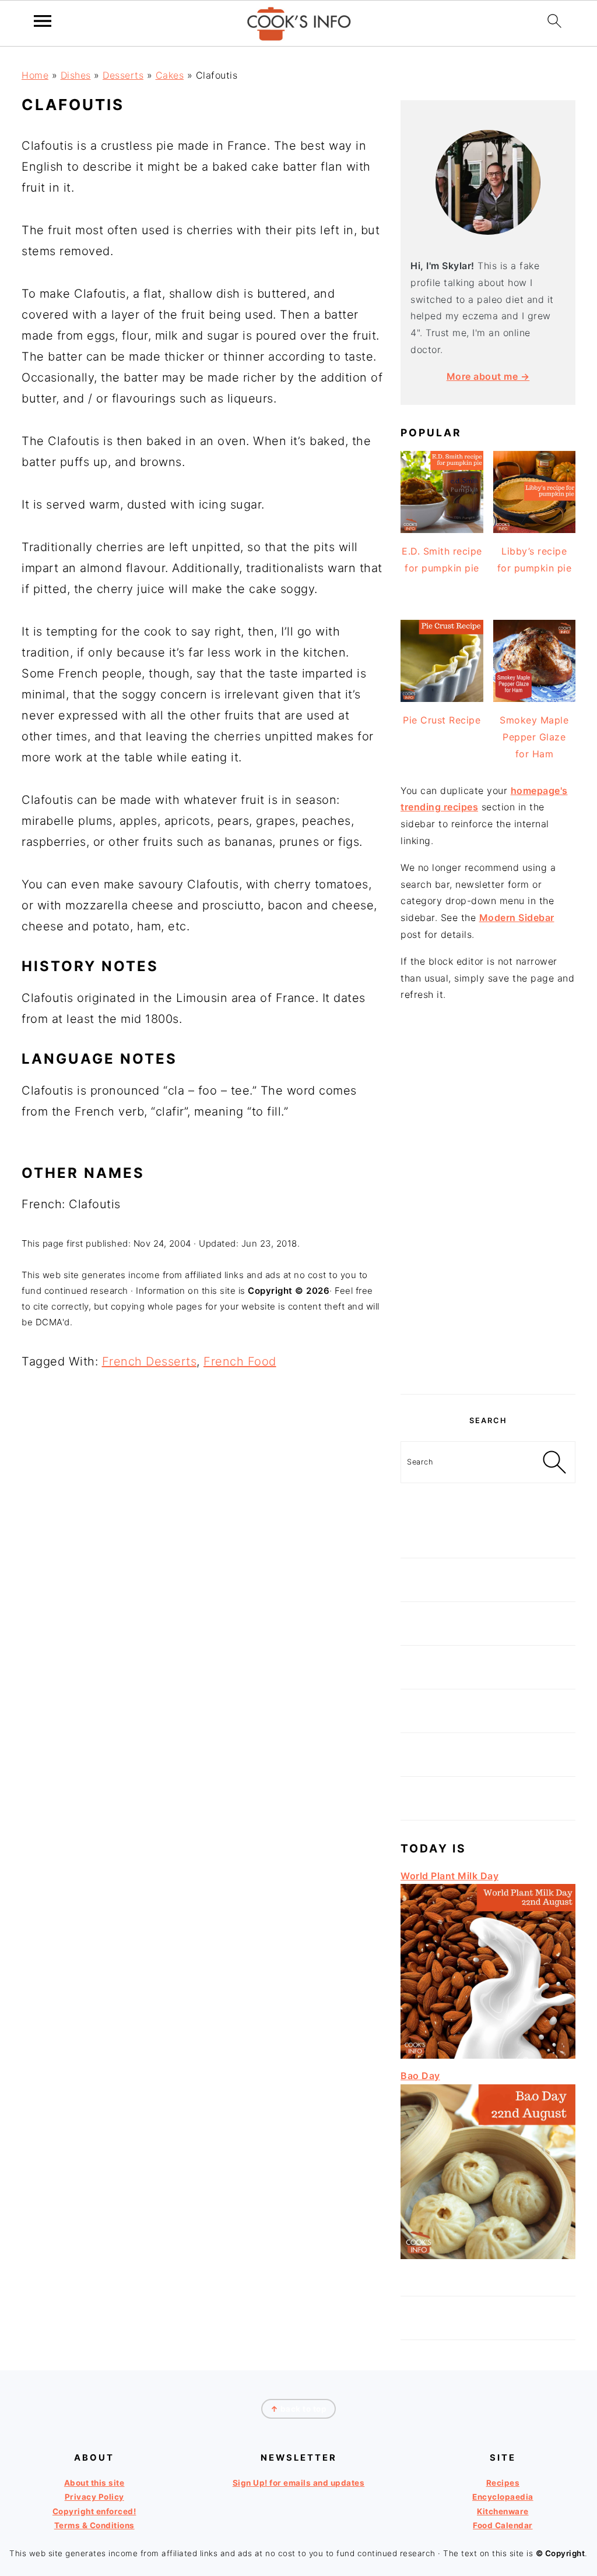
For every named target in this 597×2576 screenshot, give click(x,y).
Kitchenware (503, 2511)
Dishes (76, 75)
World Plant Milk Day (449, 1876)
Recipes (503, 2483)
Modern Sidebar (517, 918)
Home (35, 75)
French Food (240, 1361)
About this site (94, 2483)
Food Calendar (503, 2525)
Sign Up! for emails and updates (299, 2483)
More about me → (488, 376)
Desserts (123, 75)
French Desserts (150, 1361)
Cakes (170, 75)
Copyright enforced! (94, 2511)
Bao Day (420, 2076)
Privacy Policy (94, 2497)
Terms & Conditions (94, 2525)
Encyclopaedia (503, 2497)
